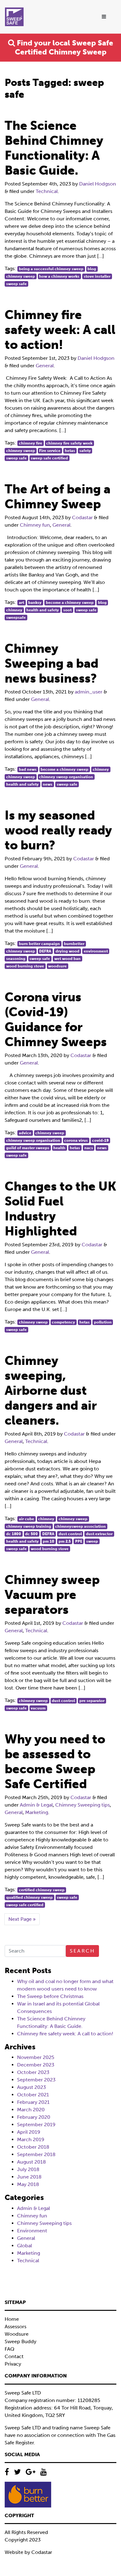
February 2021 (33, 2102)
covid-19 (100, 1140)
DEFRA (45, 951)
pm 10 (49, 1541)
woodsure (57, 966)
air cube (27, 1519)
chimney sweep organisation (66, 777)
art (22, 603)
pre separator (92, 1701)
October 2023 (33, 2072)
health (59, 1148)
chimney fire (31, 443)
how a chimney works (59, 276)
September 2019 (36, 2125)
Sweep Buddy (20, 2341)
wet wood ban (67, 959)
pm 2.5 (65, 1541)
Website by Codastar (28, 2552)
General (45, 366)
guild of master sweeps (28, 1148)
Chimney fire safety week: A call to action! (65, 2034)
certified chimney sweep (42, 1890)
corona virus (76, 1140)
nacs (89, 1148)
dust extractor (99, 1534)
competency (63, 1322)
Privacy (13, 2364)
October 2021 (33, 2095)
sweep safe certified (49, 458)
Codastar (82, 517)
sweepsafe (16, 618)
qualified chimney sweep (29, 1897)
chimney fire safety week (69, 443)
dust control (70, 1534)
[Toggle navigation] (104, 17)
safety (85, 451)
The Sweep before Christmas (50, 1996)
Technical (47, 191)
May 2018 (28, 2184)
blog (92, 269)
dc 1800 (14, 1534)
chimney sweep (21, 276)
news (48, 784)
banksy (35, 603)
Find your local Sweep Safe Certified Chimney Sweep (64, 47)
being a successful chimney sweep (51, 269)
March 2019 (31, 2139)
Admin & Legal (36, 1805)
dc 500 (31, 1534)
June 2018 (29, 2177)
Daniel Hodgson (98, 184)
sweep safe (16, 284)
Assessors (16, 2327)
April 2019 (29, 2132)
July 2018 (28, 2169)
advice (25, 1133)
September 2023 (36, 2080)
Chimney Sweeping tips (83, 1805)
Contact (14, 2356)
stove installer (97, 276)
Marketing (37, 1812)
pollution (103, 1322)
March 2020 (31, 2110)
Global (25, 2246)
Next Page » (22, 1919)
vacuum (38, 1708)
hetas (70, 451)
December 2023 (36, 2065)
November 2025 (36, 2057)
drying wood (67, 951)
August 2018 (31, 2162)
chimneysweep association (81, 1526)
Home (12, 2319)
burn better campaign (39, 944)
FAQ (9, 2349)
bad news (28, 769)
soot (67, 610)
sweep (92, 1541)
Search (82, 1951)
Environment (32, 2231)
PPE (79, 1541)
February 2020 (34, 2117)
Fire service (50, 451)
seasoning (16, 959)
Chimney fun (35, 525)
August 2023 (31, 2087)
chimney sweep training (29, 1526)
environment (96, 951)
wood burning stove (25, 966)
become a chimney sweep (70, 603)
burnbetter (74, 944)
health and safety (43, 610)
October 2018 (33, 2147)
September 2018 (36, 2154)
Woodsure (17, 2334)
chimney (14, 610)
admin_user (89, 692)
